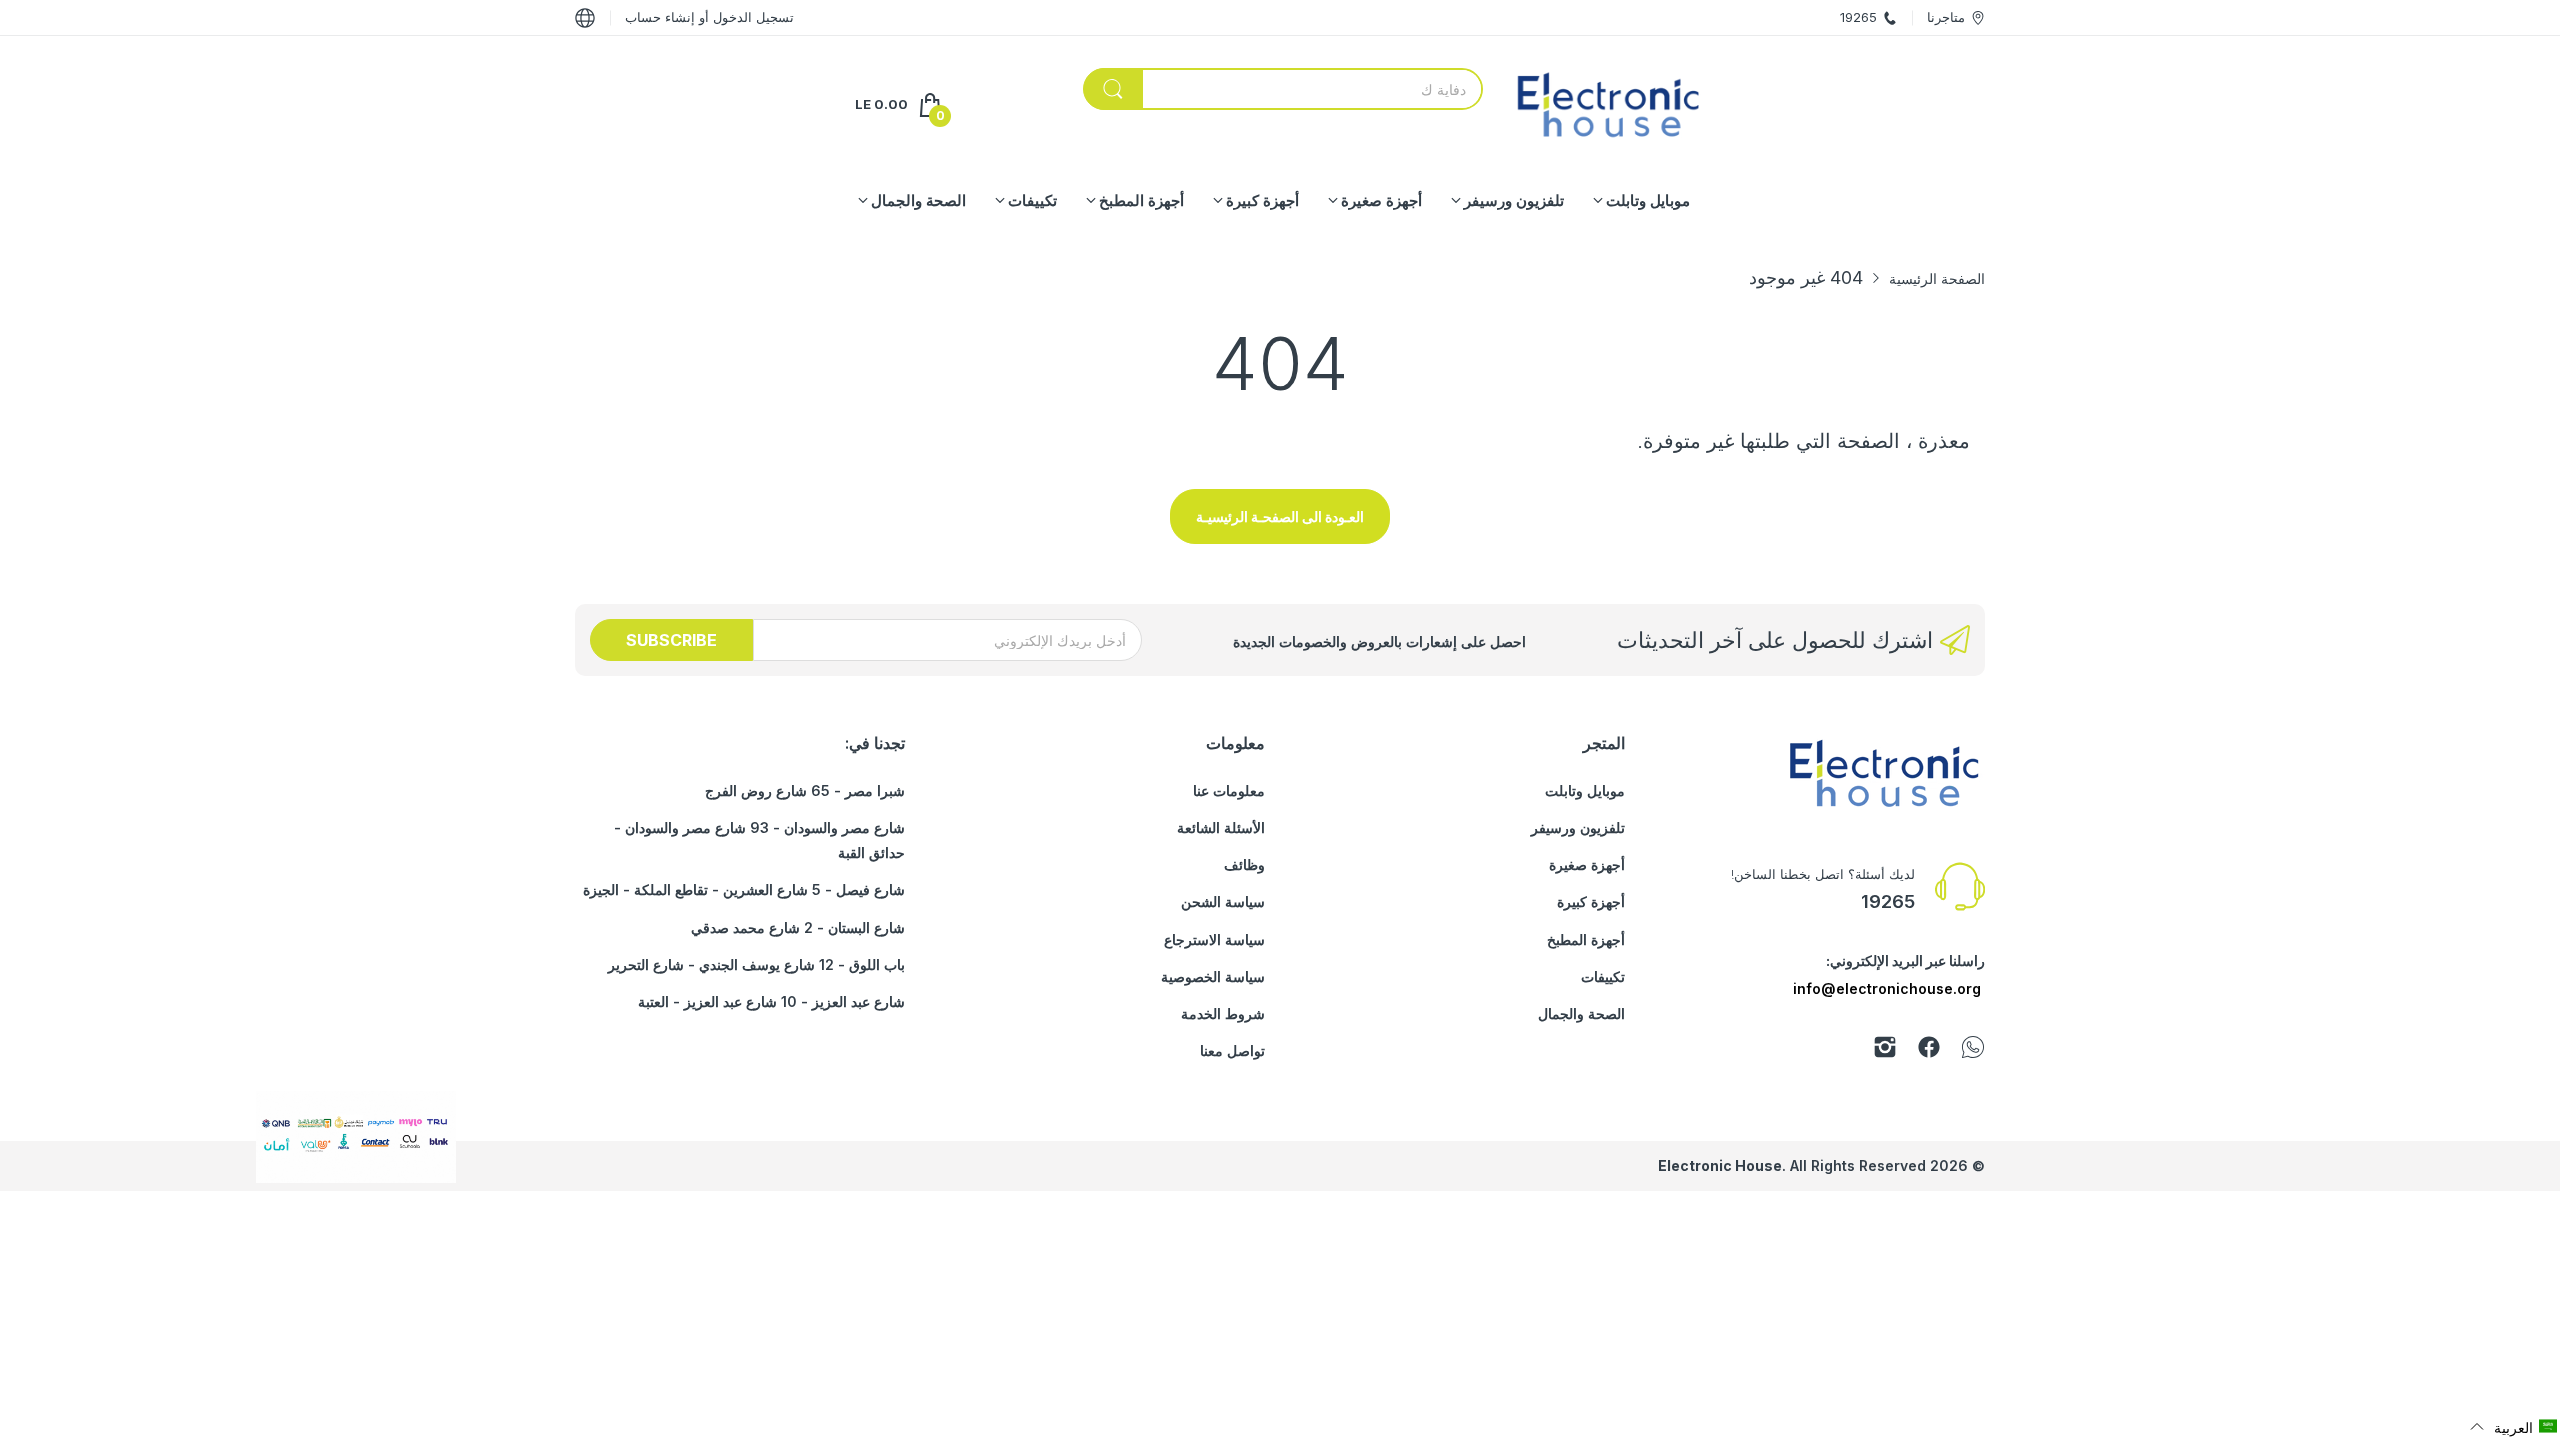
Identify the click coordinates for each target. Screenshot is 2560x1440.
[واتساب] (1973, 1050)
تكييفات (1603, 976)
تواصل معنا (1232, 1050)
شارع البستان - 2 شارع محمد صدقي (798, 927)
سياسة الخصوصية (1213, 976)
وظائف (1244, 864)
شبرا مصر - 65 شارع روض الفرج (805, 790)
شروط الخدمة (1223, 1013)
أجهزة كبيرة (1591, 901)
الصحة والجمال (1581, 1013)
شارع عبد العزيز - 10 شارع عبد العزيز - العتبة (771, 1001)
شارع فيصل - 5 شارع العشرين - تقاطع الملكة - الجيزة (744, 889)
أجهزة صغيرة (1587, 864)
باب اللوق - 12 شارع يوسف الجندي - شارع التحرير (756, 964)
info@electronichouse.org (1887, 988)
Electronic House (1720, 1165)
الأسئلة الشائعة (1221, 827)
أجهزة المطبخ (1586, 939)
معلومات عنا (1229, 790)
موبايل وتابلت (1585, 790)
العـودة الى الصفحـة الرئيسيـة (1280, 516)
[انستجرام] (1885, 1050)
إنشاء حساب (660, 17)
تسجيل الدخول (751, 17)
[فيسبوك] (1929, 1050)
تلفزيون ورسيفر (1578, 827)
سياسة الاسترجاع (1214, 939)
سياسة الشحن (1223, 901)
